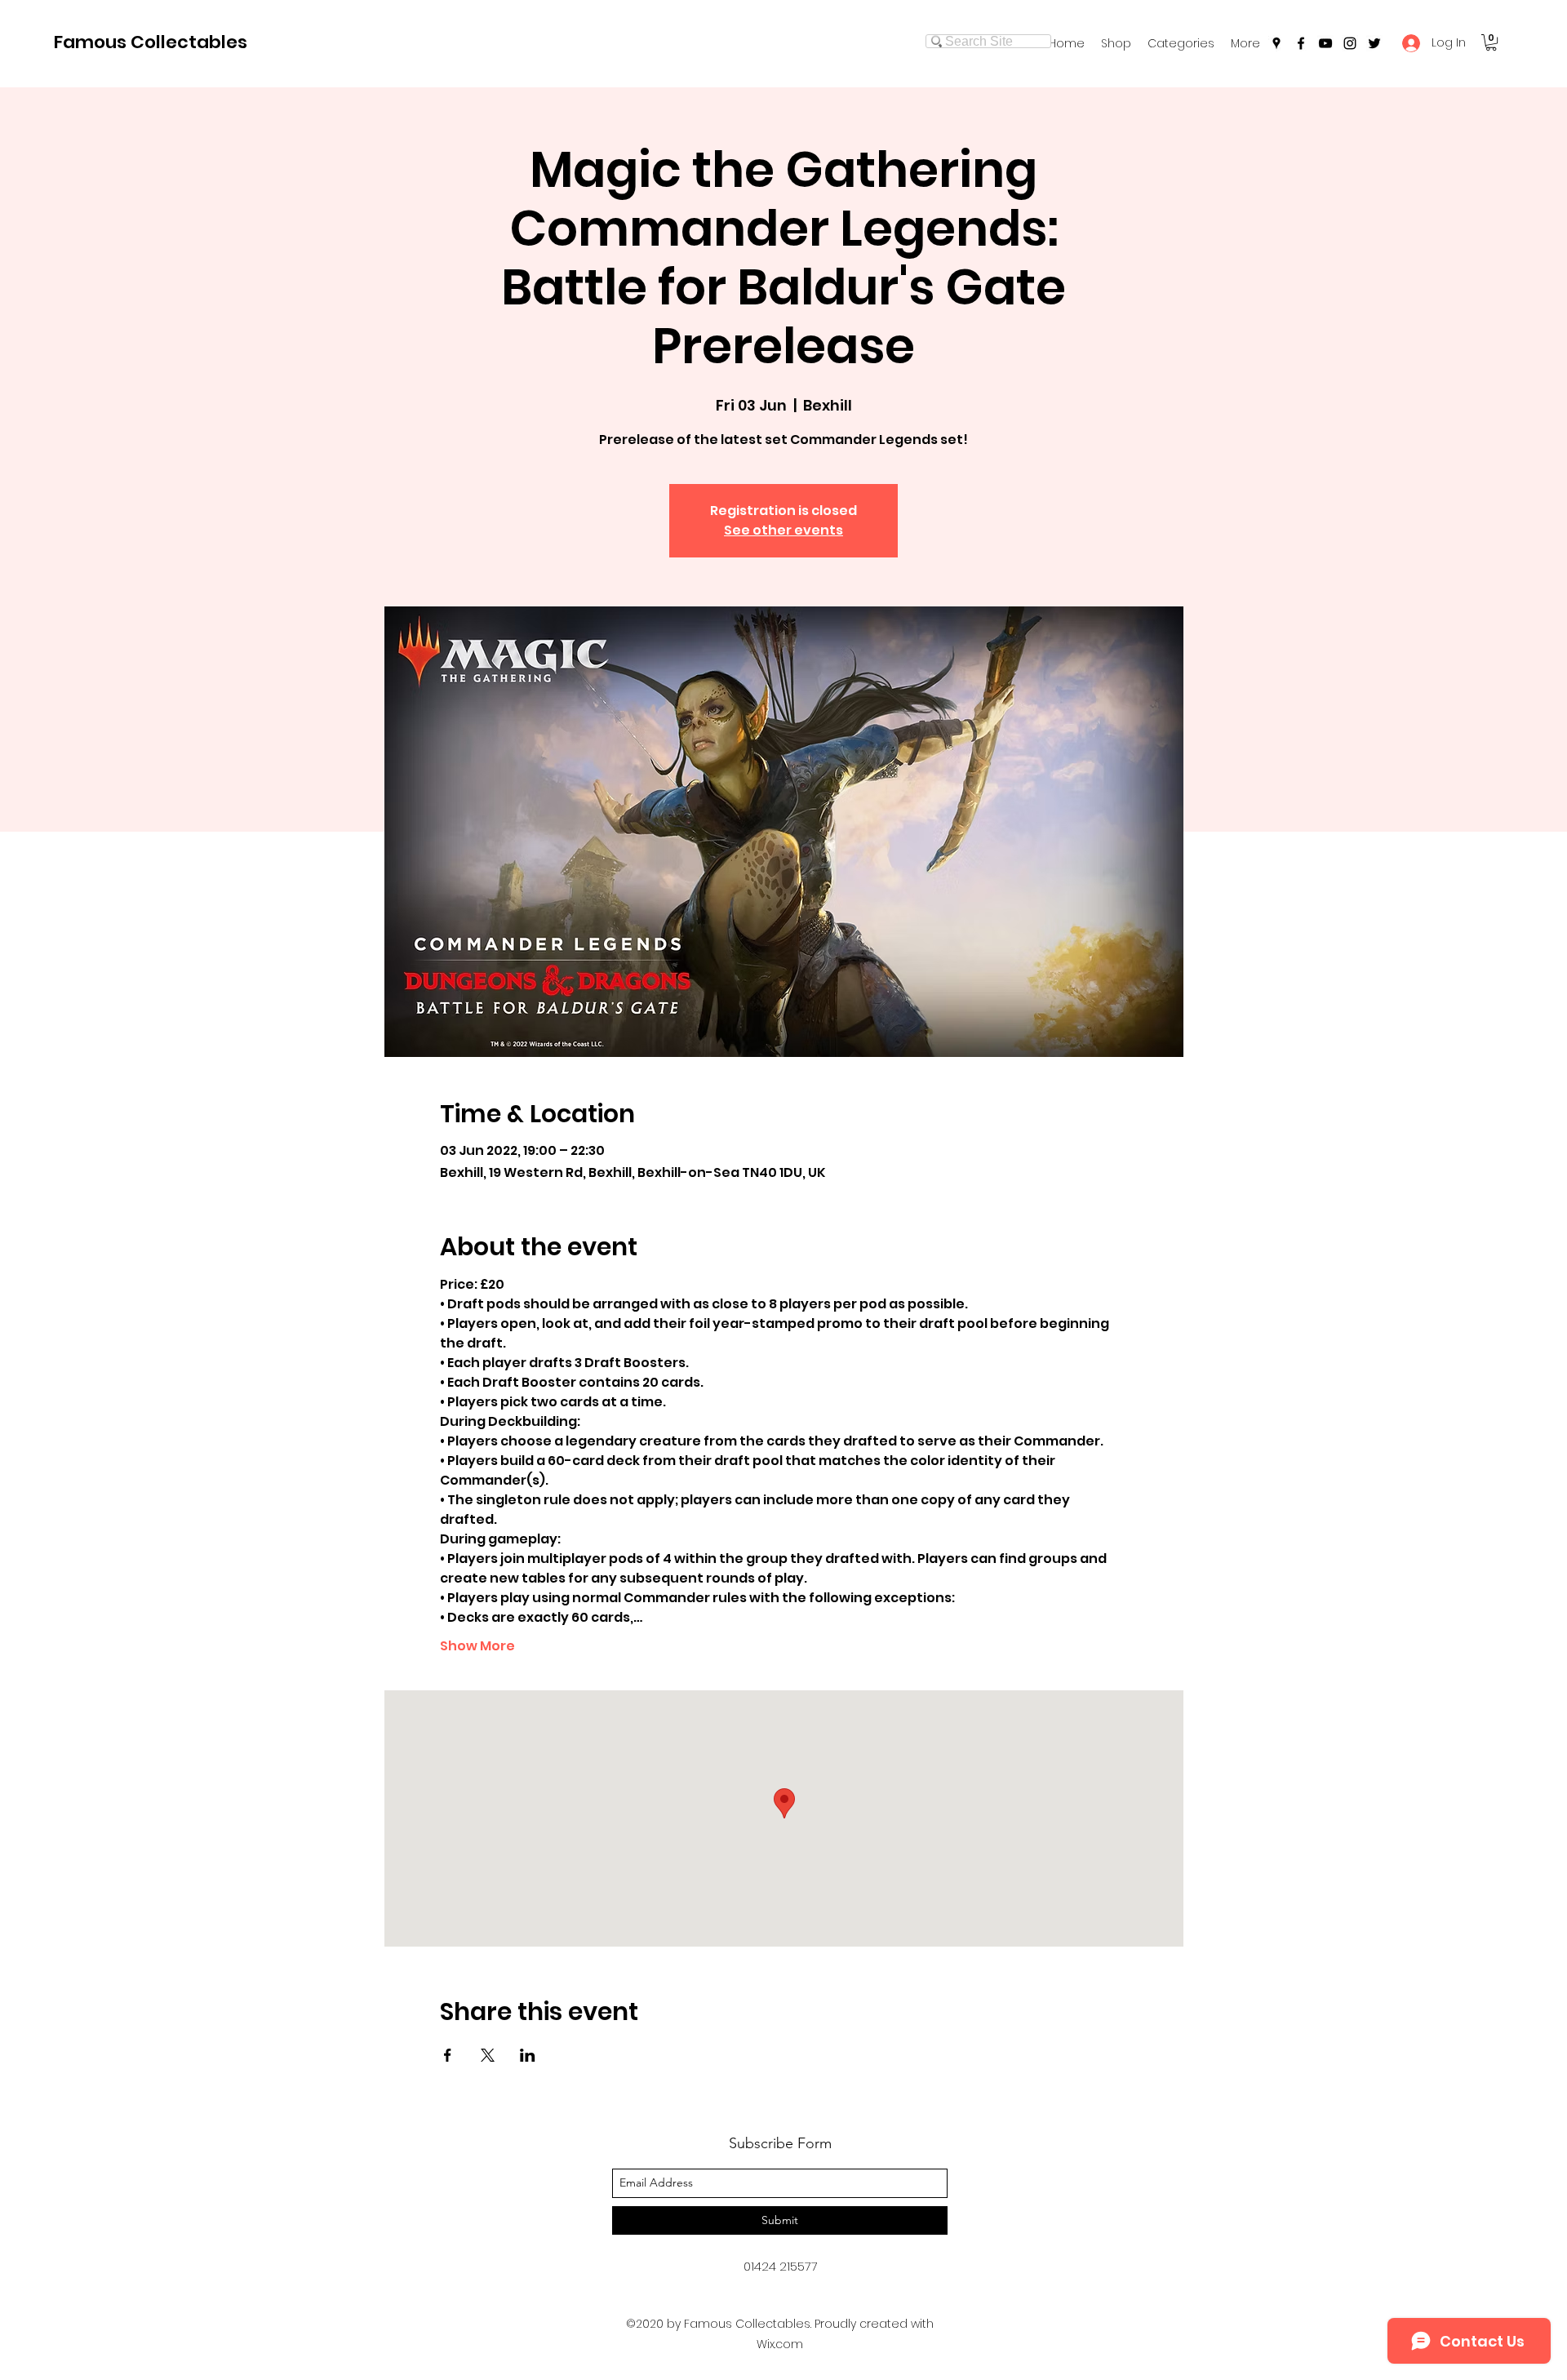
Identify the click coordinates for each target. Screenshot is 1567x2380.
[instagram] (1350, 43)
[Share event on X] (488, 2055)
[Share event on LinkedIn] (528, 2055)
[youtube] (1325, 43)
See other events (783, 530)
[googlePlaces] (1276, 43)
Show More (477, 1646)
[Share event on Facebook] (448, 2055)
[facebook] (1301, 43)
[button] (1181, 43)
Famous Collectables (151, 42)
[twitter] (1374, 43)
